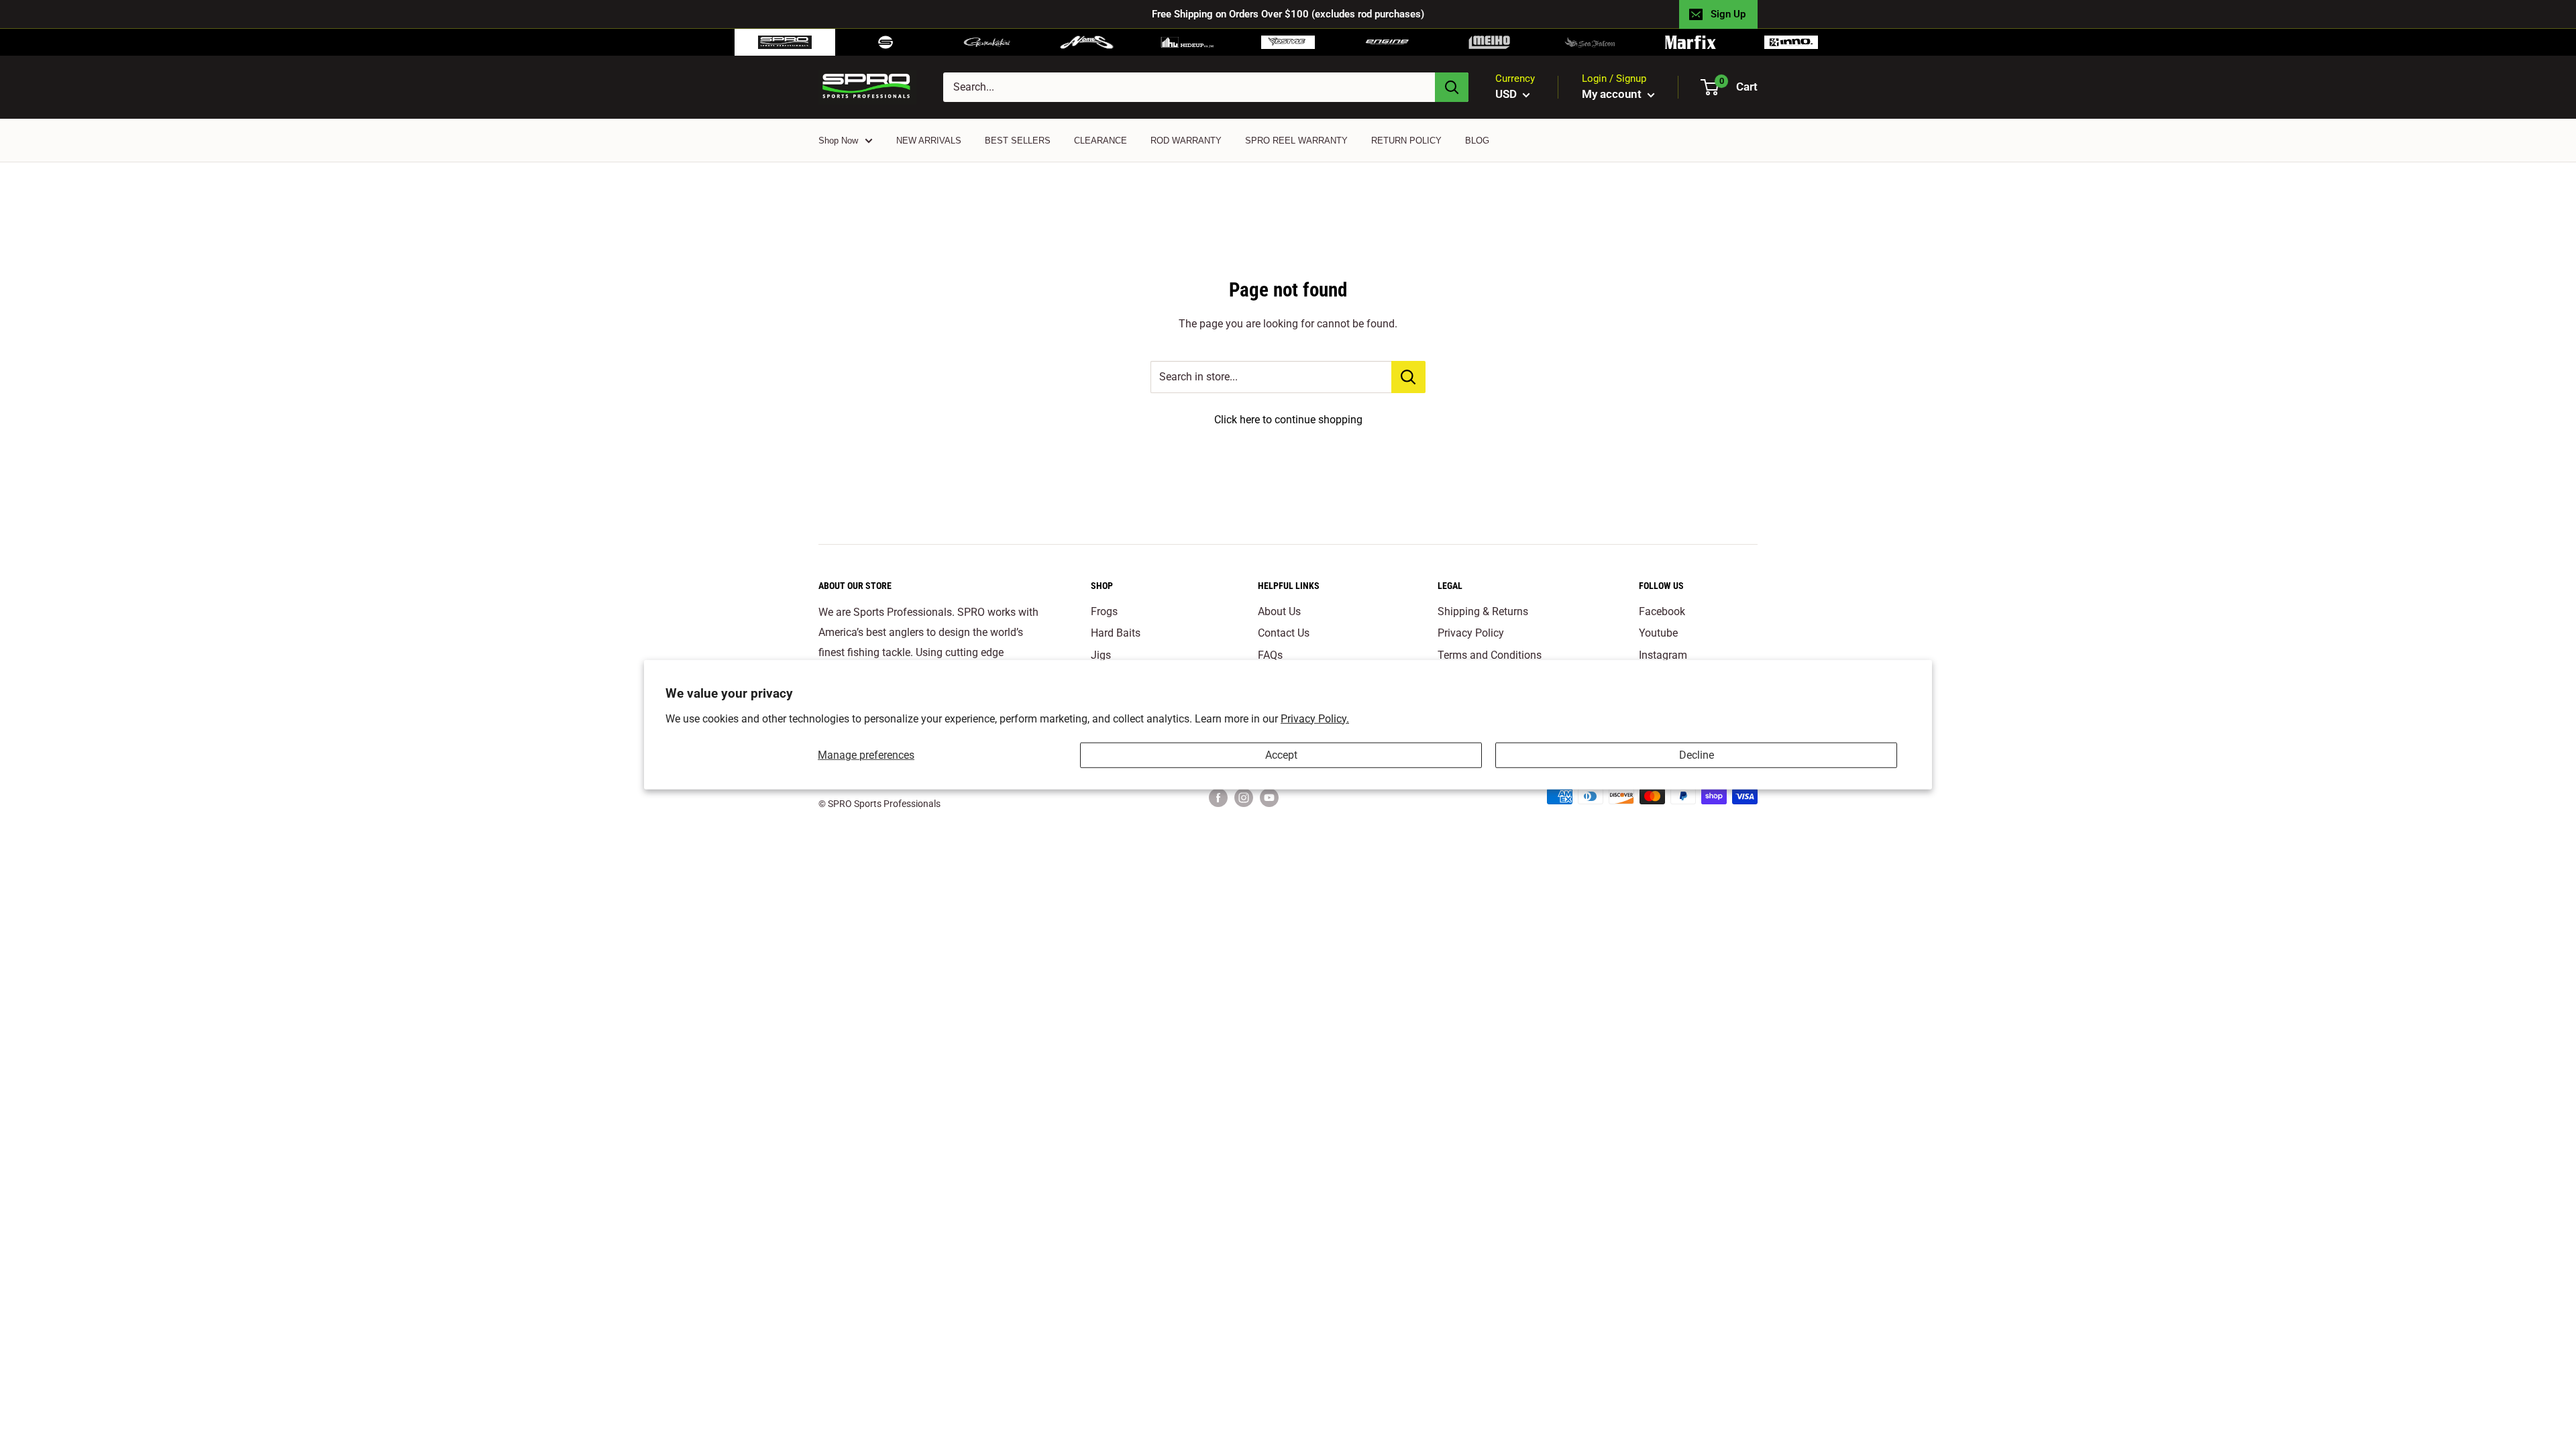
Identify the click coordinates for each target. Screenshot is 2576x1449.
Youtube (1658, 633)
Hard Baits (1116, 633)
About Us (1279, 611)
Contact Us (1284, 633)
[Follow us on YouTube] (1269, 798)
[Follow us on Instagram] (1244, 798)
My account (1613, 94)
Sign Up (1728, 14)
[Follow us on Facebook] (1218, 798)
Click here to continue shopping (1288, 420)
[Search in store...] (1408, 377)
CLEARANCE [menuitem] (1101, 141)
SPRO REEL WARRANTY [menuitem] (1296, 141)
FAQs (1270, 655)
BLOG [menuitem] (1477, 141)
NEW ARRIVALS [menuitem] (929, 141)
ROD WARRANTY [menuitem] (1186, 141)
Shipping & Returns (1483, 611)
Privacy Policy (1471, 633)
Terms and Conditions (1490, 655)
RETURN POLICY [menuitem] (1406, 141)
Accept (1281, 755)
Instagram (1663, 655)
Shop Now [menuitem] (838, 141)
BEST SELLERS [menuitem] (1018, 141)
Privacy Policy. (1315, 718)
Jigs (1101, 655)
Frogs (1104, 611)
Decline (1697, 755)
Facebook (1662, 611)
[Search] (1452, 87)
